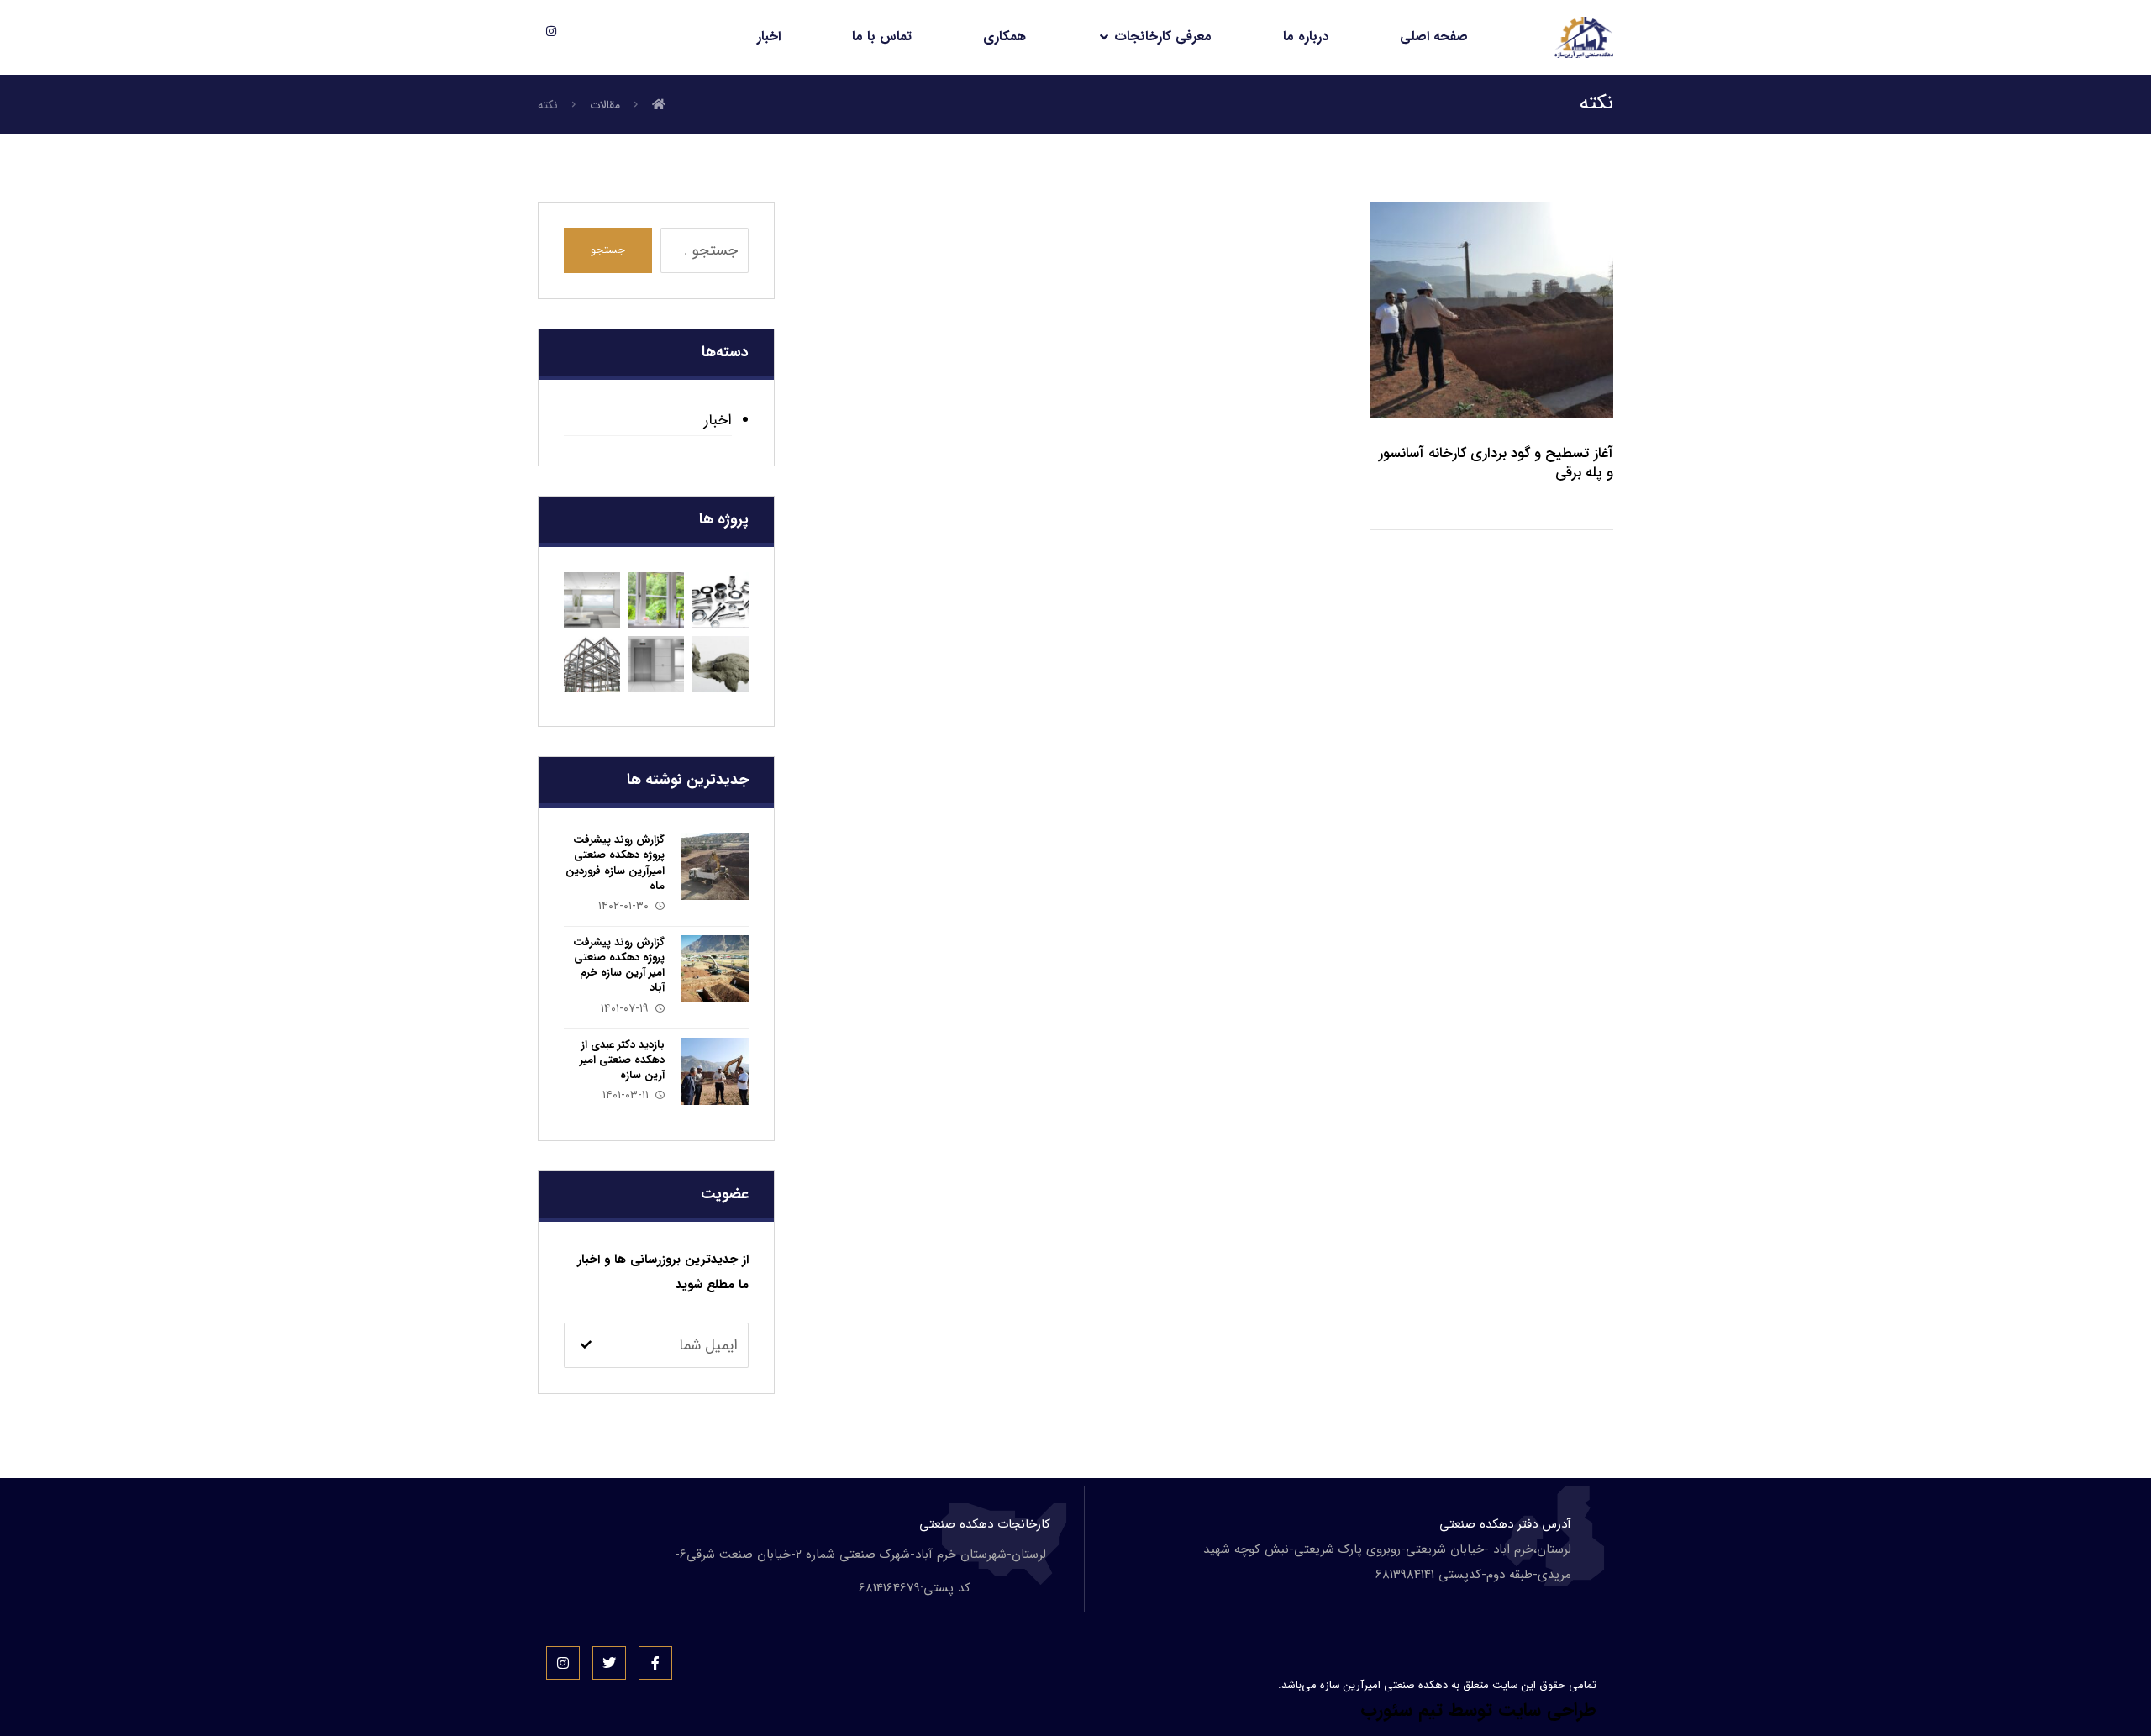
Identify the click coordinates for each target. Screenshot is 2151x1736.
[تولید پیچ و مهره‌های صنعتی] (721, 600)
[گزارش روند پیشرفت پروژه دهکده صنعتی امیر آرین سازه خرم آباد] (715, 969)
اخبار (718, 420)
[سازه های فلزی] (592, 664)
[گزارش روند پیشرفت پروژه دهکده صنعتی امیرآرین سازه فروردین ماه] (715, 866)
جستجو (608, 250)
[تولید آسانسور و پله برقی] (657, 664)
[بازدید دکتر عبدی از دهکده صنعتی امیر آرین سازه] (715, 1071)
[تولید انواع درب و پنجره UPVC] (657, 600)
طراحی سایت (1547, 1710)
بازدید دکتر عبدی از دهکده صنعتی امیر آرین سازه (622, 1060)
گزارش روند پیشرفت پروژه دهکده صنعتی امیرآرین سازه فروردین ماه (615, 863)
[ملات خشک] (721, 664)
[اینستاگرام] (551, 31)
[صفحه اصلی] (659, 105)
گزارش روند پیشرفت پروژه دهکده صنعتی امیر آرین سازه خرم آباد (619, 965)
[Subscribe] (586, 1346)
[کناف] (592, 600)
